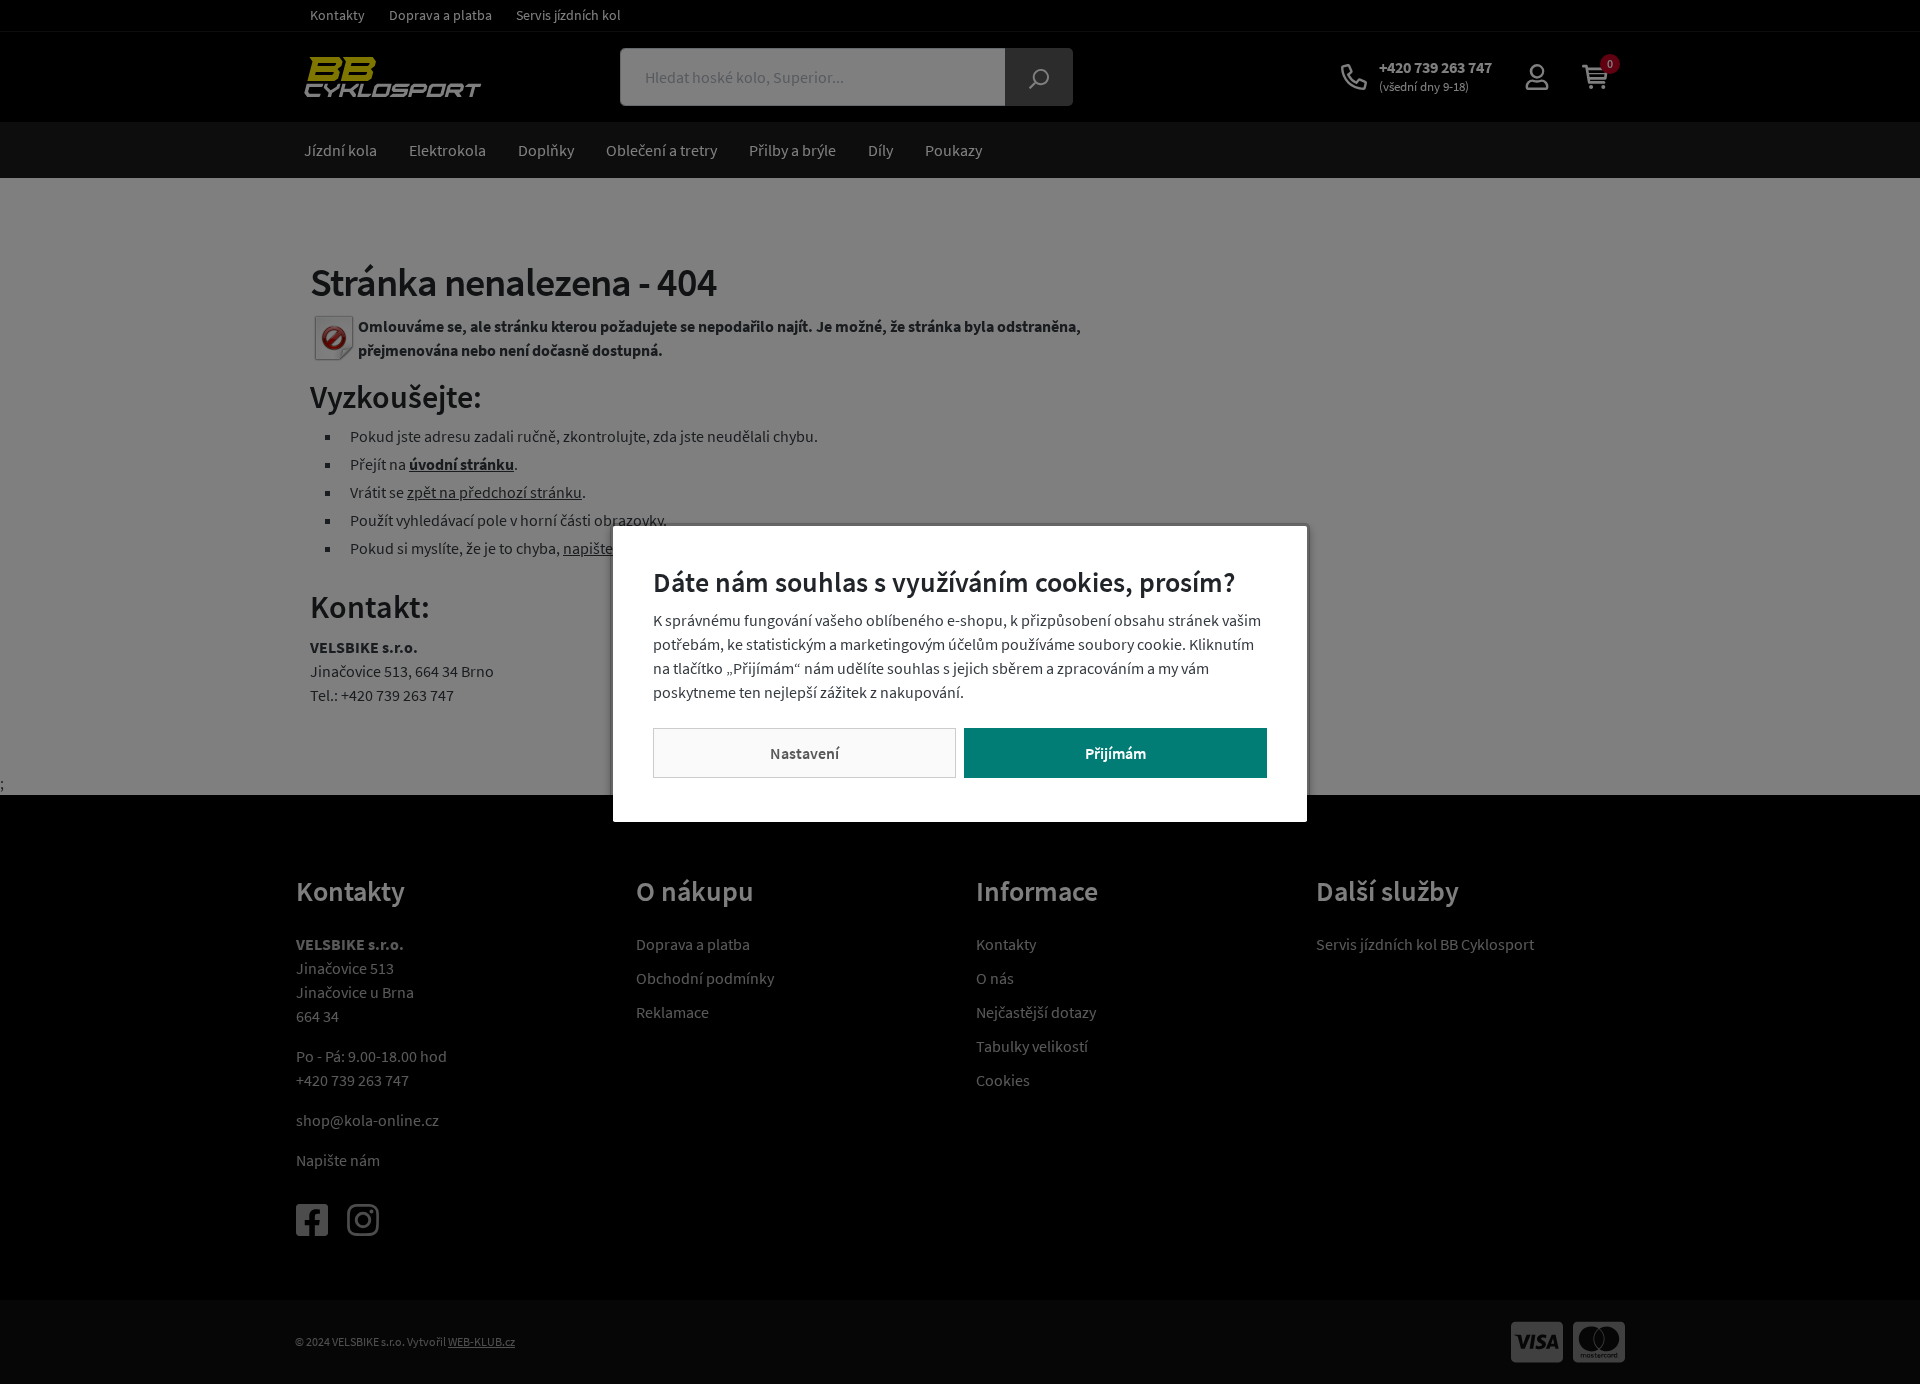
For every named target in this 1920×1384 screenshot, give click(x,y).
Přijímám (1115, 753)
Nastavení (804, 753)
